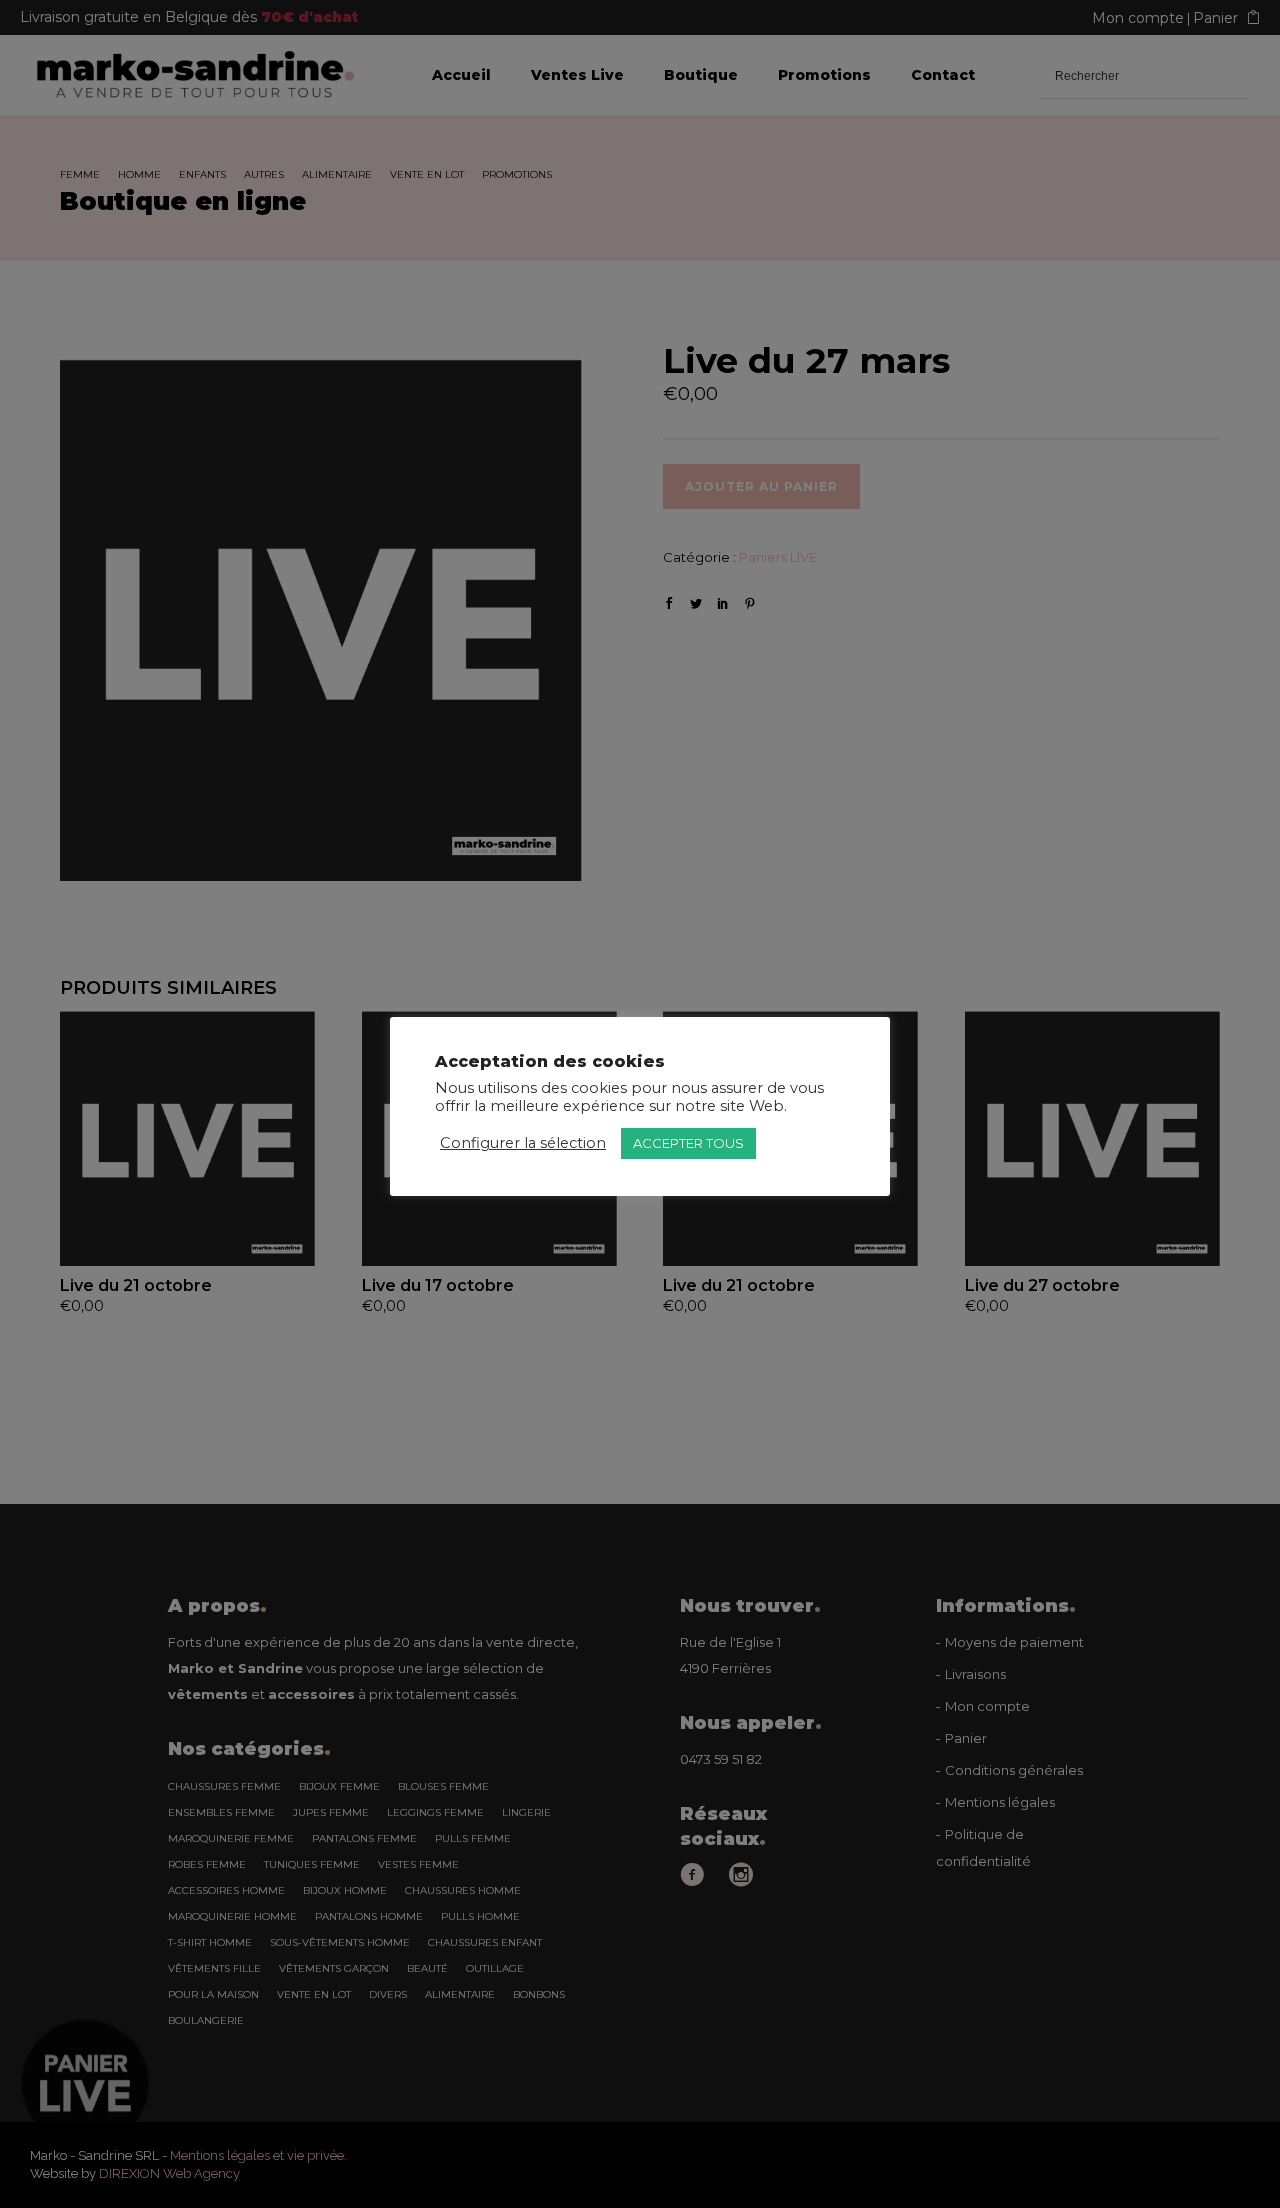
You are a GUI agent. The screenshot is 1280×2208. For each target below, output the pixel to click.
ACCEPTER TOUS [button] (688, 1143)
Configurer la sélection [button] (523, 1143)
